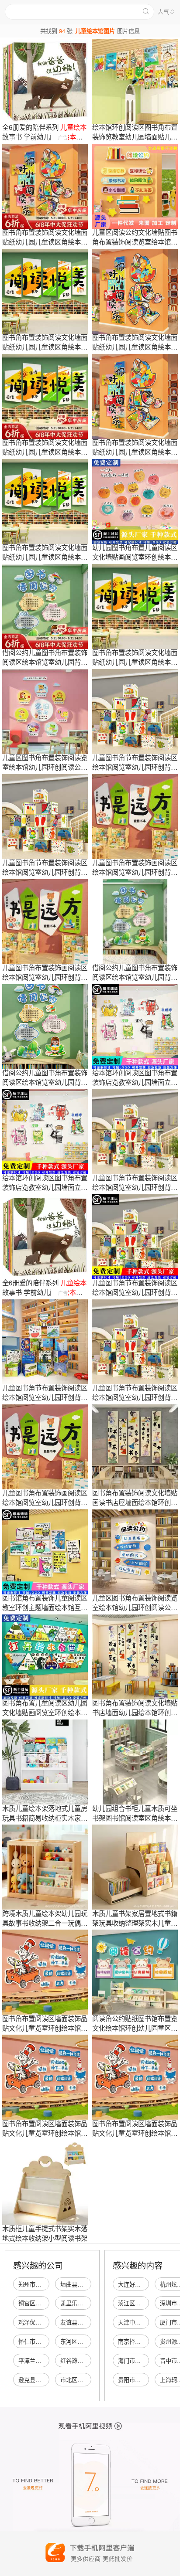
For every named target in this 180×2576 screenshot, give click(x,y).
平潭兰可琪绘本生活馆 (47, 2360)
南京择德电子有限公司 (146, 2341)
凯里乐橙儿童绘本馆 (86, 2303)
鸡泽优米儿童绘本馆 (44, 2322)
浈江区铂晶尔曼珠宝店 (146, 2303)
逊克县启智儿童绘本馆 (47, 2380)
